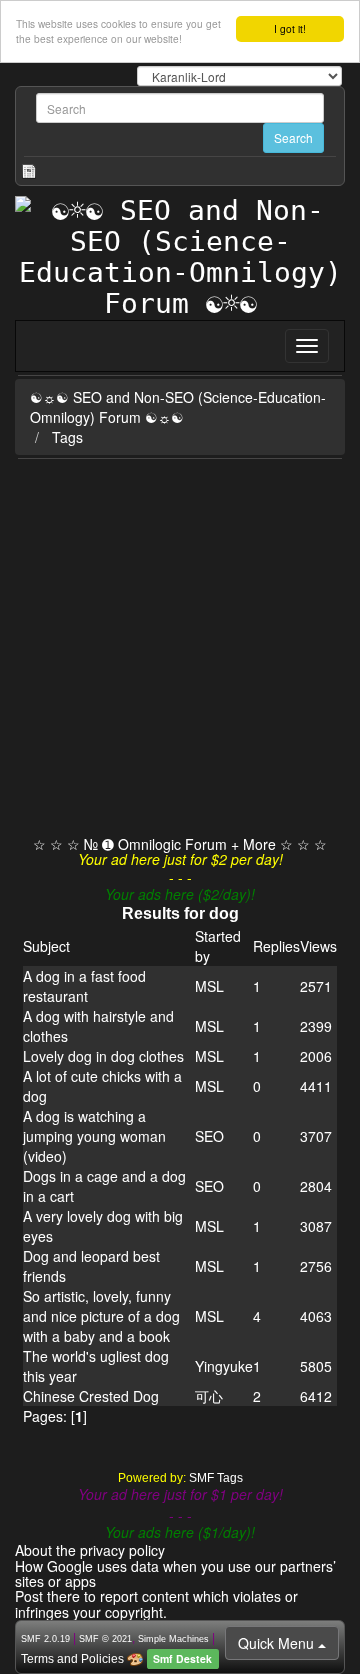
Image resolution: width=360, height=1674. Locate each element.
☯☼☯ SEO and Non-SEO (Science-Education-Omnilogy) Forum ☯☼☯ (178, 407)
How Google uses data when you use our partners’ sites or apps (175, 1573)
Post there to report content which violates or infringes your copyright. (156, 1603)
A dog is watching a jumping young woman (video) (94, 1136)
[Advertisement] (180, 649)
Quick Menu (278, 1643)
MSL (209, 986)
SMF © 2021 (105, 1639)
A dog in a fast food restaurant (84, 986)
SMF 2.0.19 (45, 1639)
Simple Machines (173, 1639)
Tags (67, 437)
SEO (209, 1136)
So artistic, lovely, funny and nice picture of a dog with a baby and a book (101, 1316)
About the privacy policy (90, 1550)
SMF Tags (216, 1478)
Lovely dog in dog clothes (103, 1056)
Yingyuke (224, 1366)
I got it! (290, 28)
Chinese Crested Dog (91, 1396)
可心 (209, 1396)
